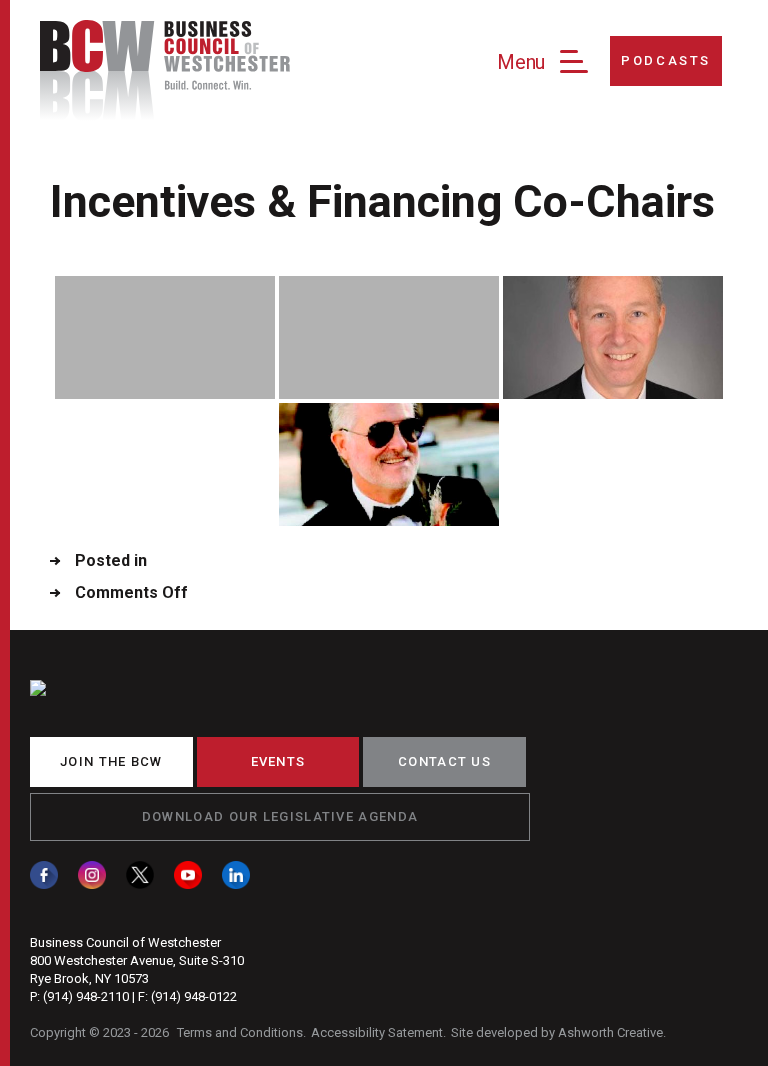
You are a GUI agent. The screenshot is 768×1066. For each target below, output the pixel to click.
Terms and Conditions (240, 1032)
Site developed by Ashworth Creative (557, 1032)
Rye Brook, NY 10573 (89, 978)
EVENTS (278, 761)
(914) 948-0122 (194, 996)
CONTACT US (444, 761)
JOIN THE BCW (111, 761)
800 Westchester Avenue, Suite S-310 (137, 960)
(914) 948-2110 (86, 996)
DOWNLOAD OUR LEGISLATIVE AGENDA (280, 816)
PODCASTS (666, 60)
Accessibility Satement (377, 1032)
